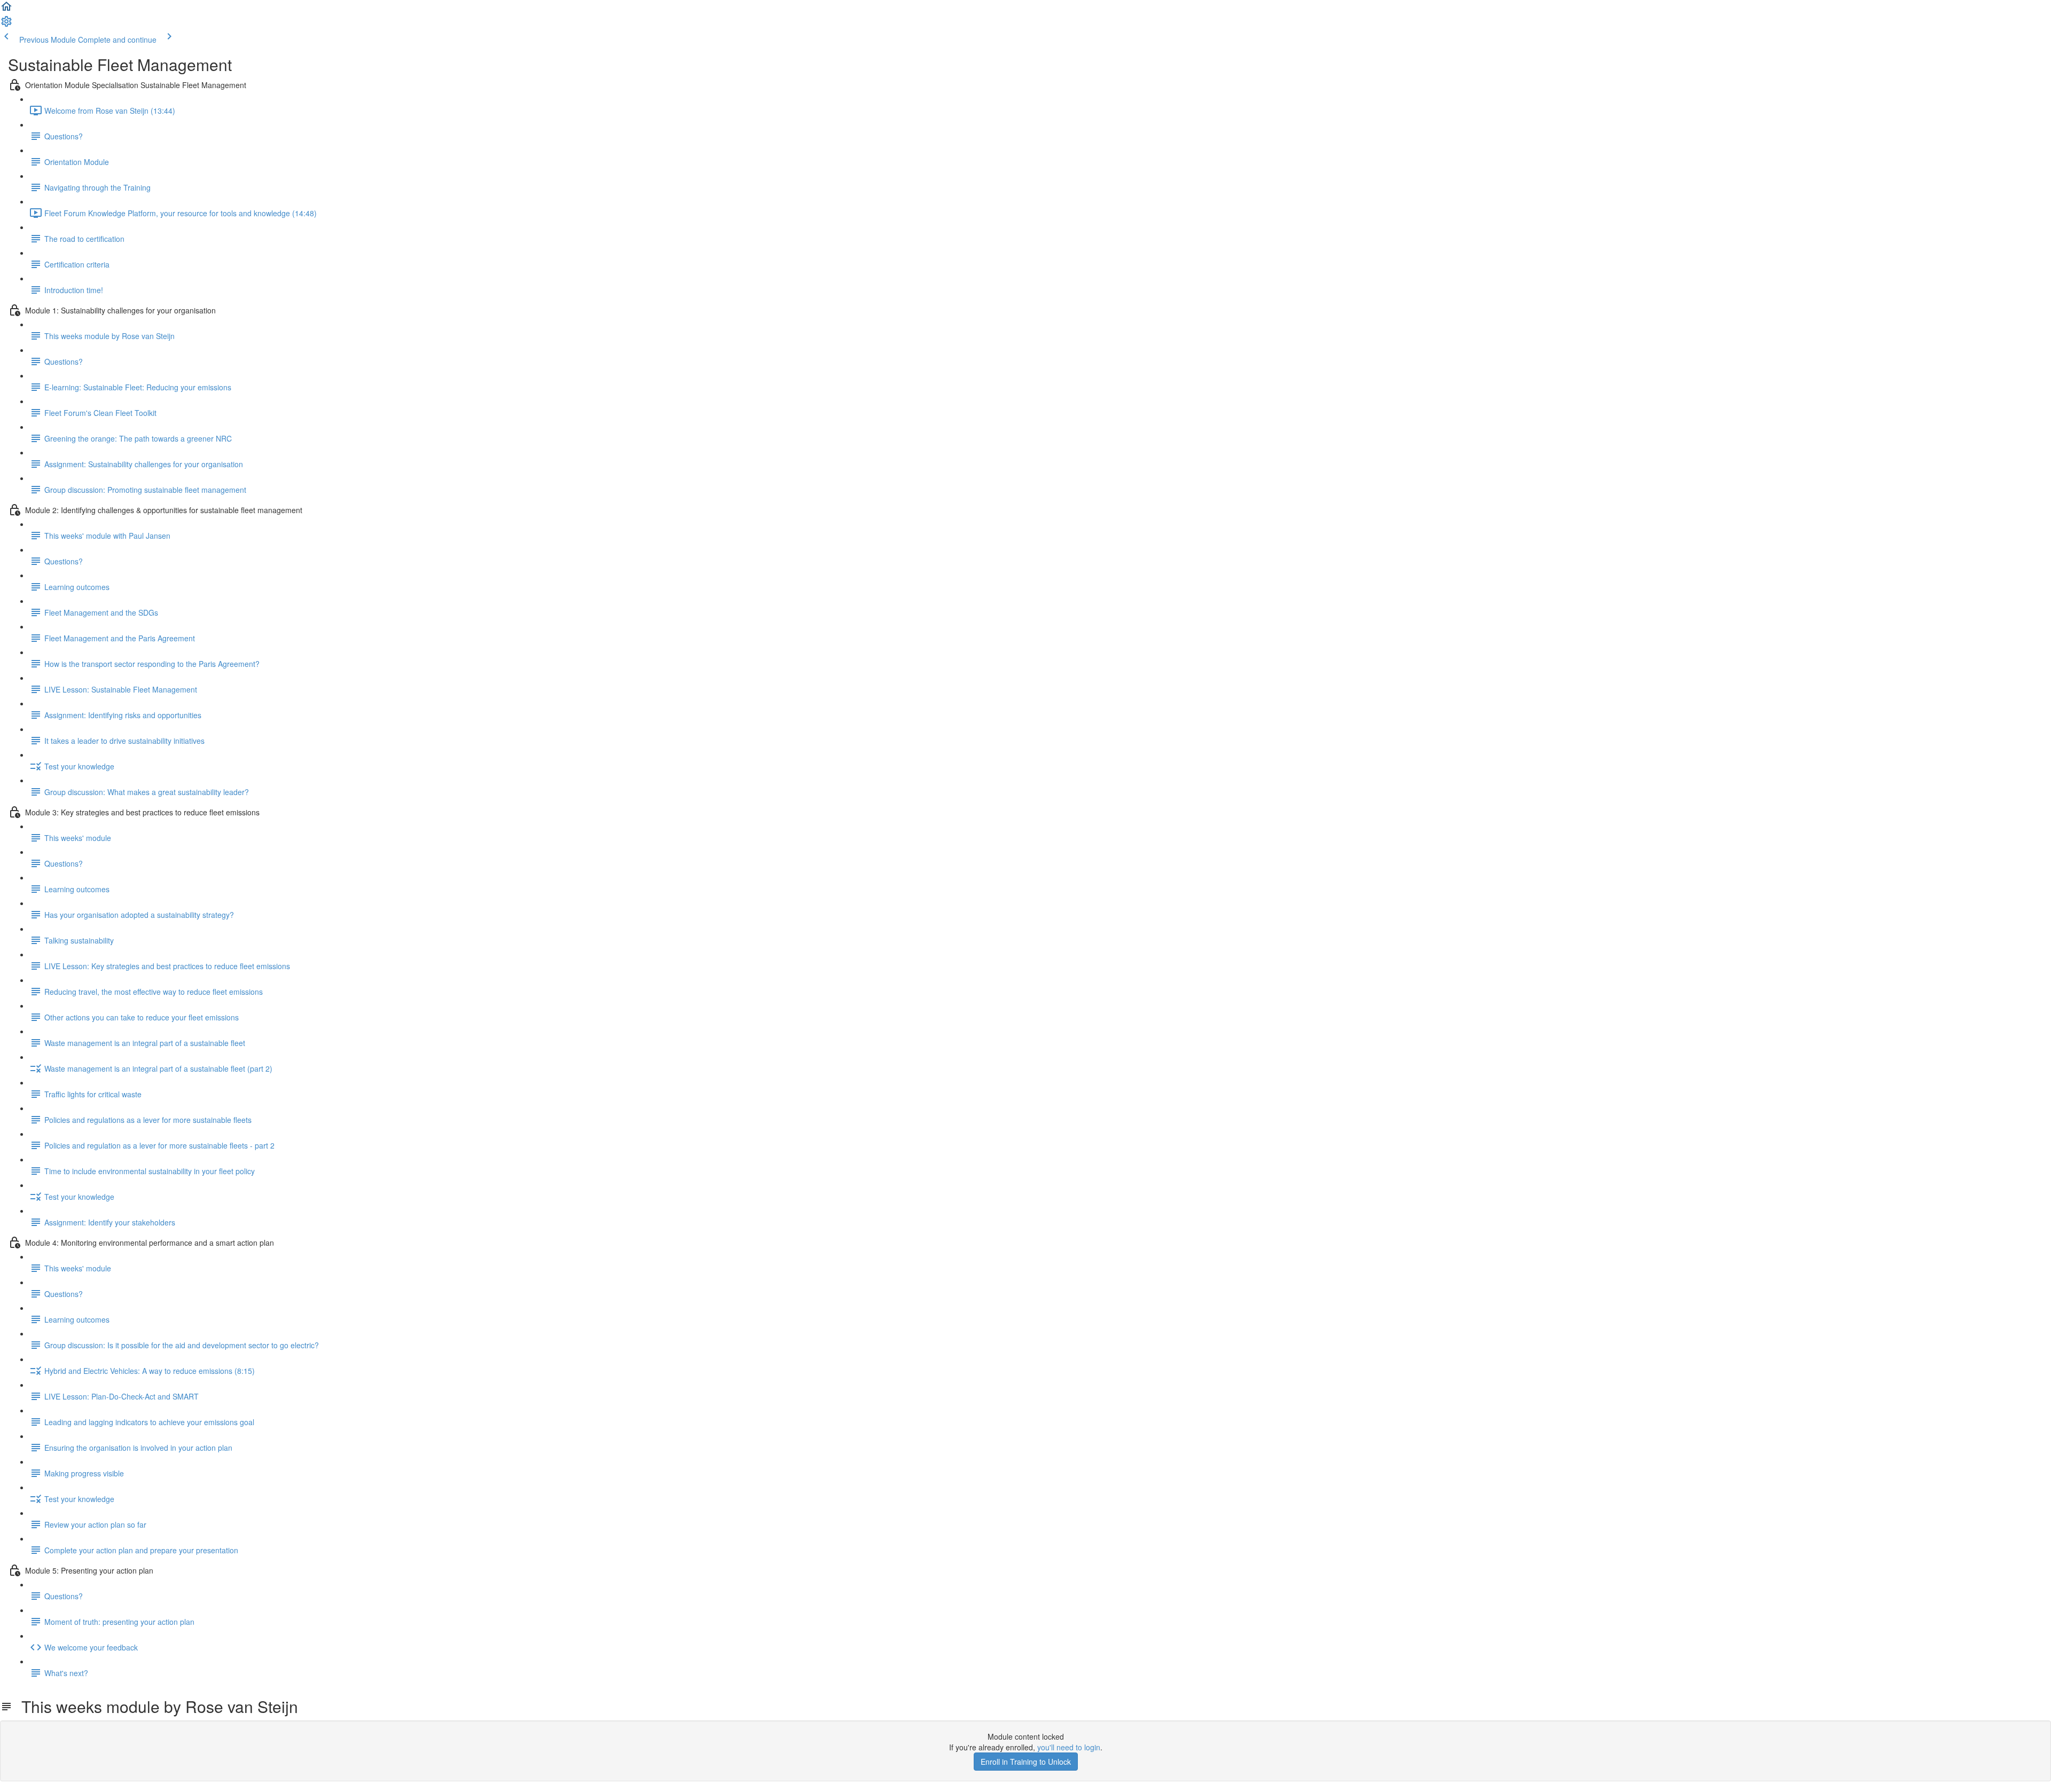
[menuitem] (6, 25)
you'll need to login (1069, 1747)
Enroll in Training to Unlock (1026, 1762)
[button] (6, 10)
